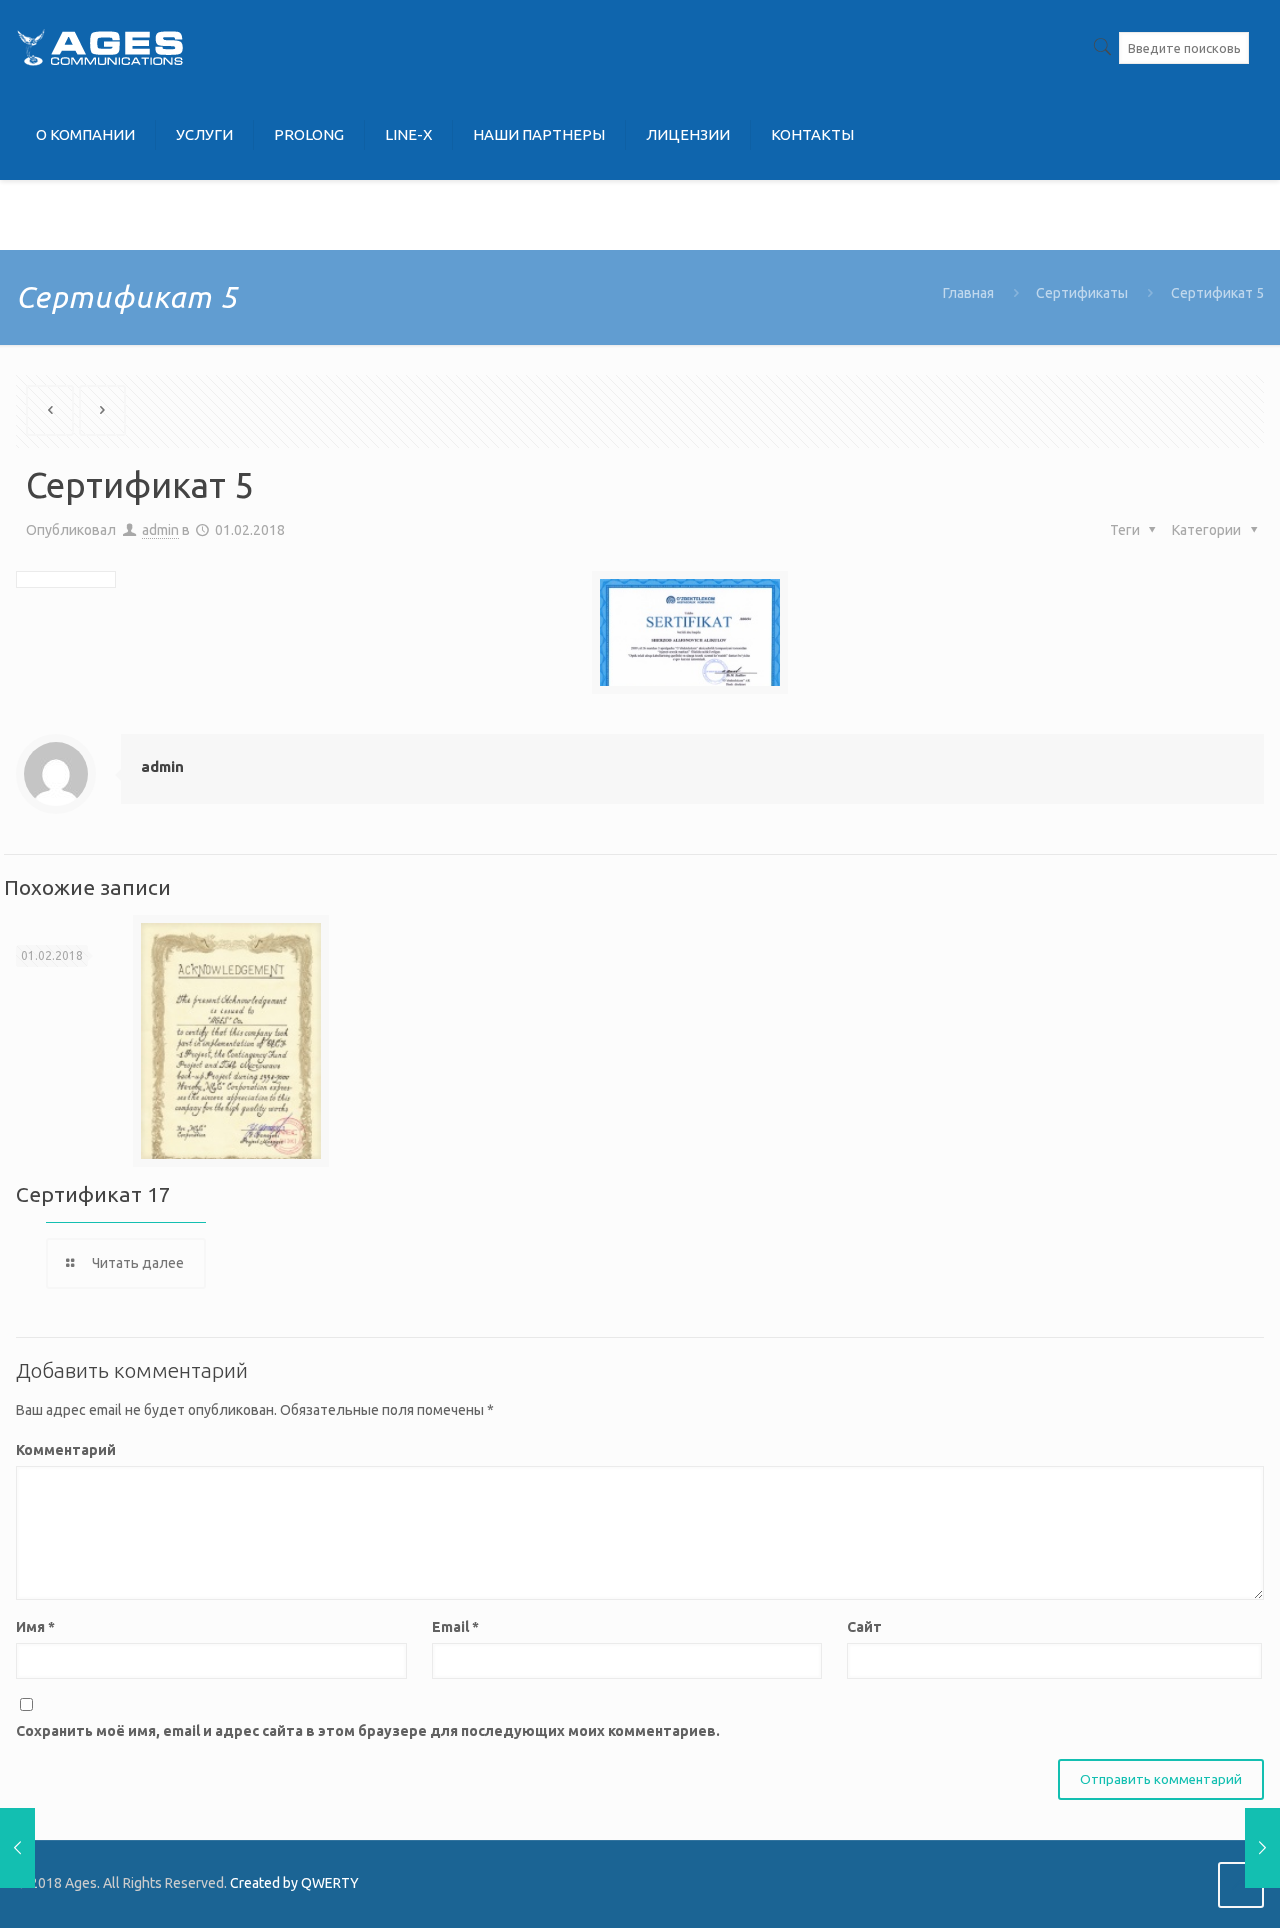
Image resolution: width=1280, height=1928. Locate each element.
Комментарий (66, 1450)
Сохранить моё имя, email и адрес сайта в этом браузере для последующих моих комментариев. (368, 1731)
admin (160, 530)
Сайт (864, 1627)
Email (455, 1627)
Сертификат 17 (93, 1194)
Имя (35, 1627)
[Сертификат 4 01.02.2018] (17, 1848)
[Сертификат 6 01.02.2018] (1262, 1848)
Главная (968, 293)
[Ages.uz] (99, 45)
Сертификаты (1082, 293)
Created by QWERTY (294, 1883)
